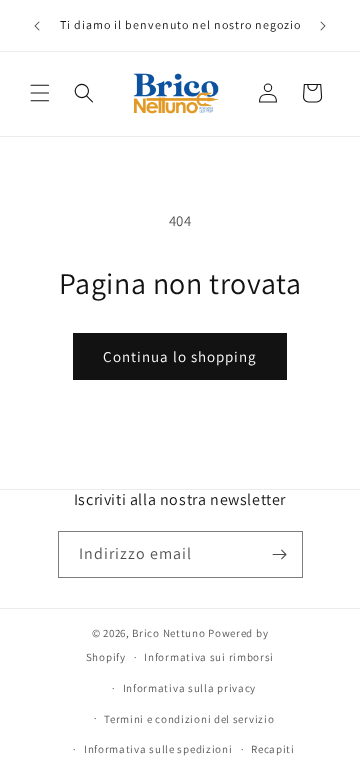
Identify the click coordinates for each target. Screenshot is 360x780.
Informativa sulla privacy (190, 688)
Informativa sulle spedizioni (158, 749)
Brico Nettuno (168, 633)
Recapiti (273, 749)
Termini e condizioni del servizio (189, 719)
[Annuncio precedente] (37, 26)
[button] (40, 93)
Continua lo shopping (180, 356)
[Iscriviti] (280, 554)
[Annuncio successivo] (323, 26)
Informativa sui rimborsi (209, 657)
